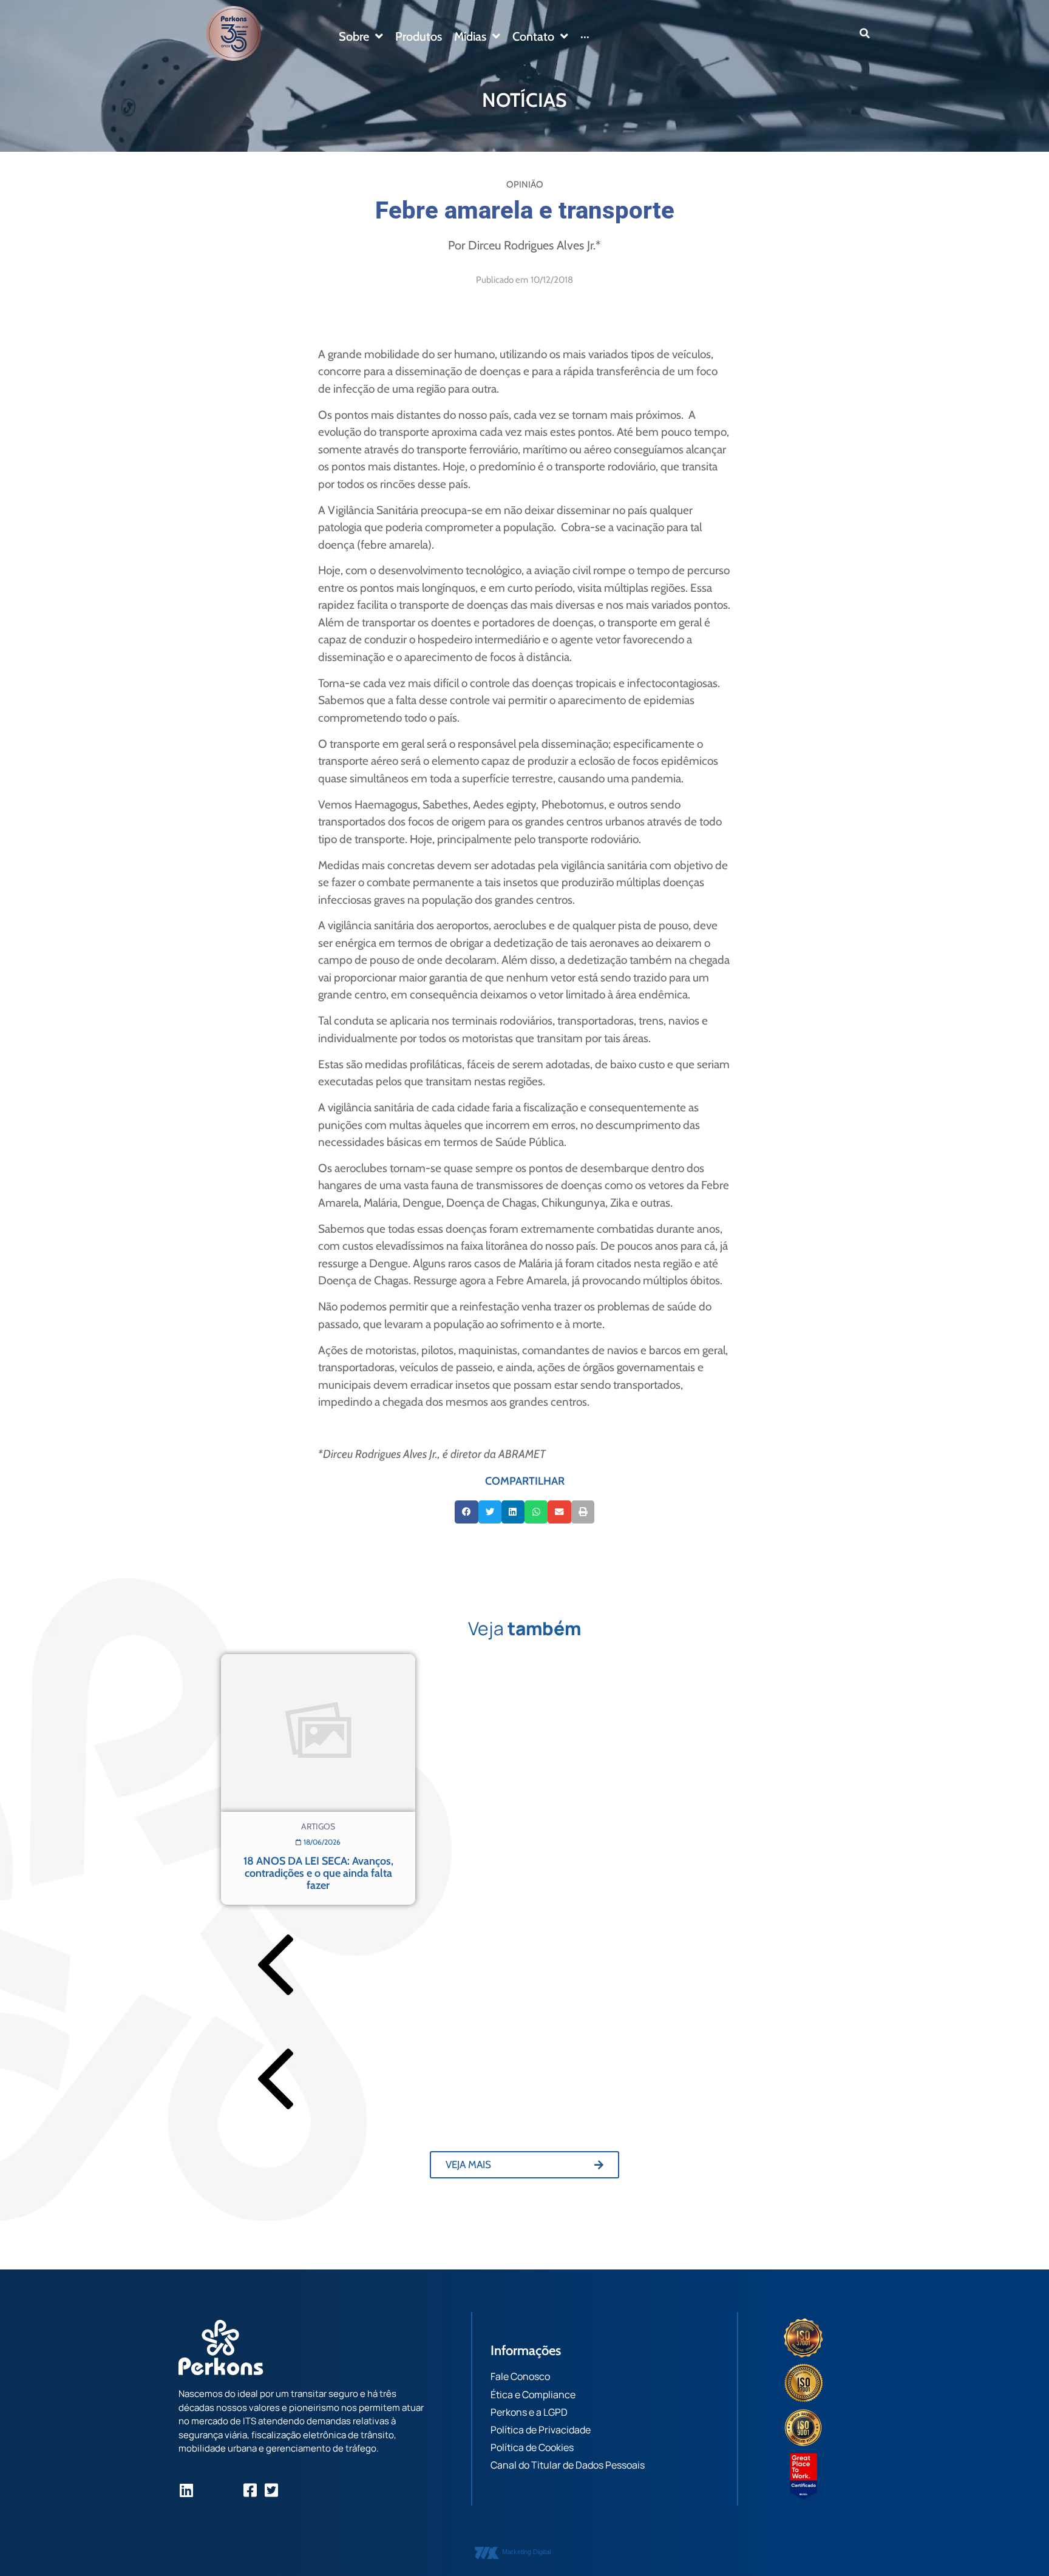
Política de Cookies (532, 2447)
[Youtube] (229, 2490)
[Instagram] (207, 2490)
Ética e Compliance (533, 2395)
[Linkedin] (186, 2490)
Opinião (525, 185)
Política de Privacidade (541, 2430)
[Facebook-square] (250, 2490)
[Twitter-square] (271, 2490)
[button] (865, 33)
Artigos (318, 1826)
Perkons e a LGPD (529, 2412)
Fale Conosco (520, 2376)
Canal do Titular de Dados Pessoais (568, 2465)
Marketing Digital (526, 2552)
